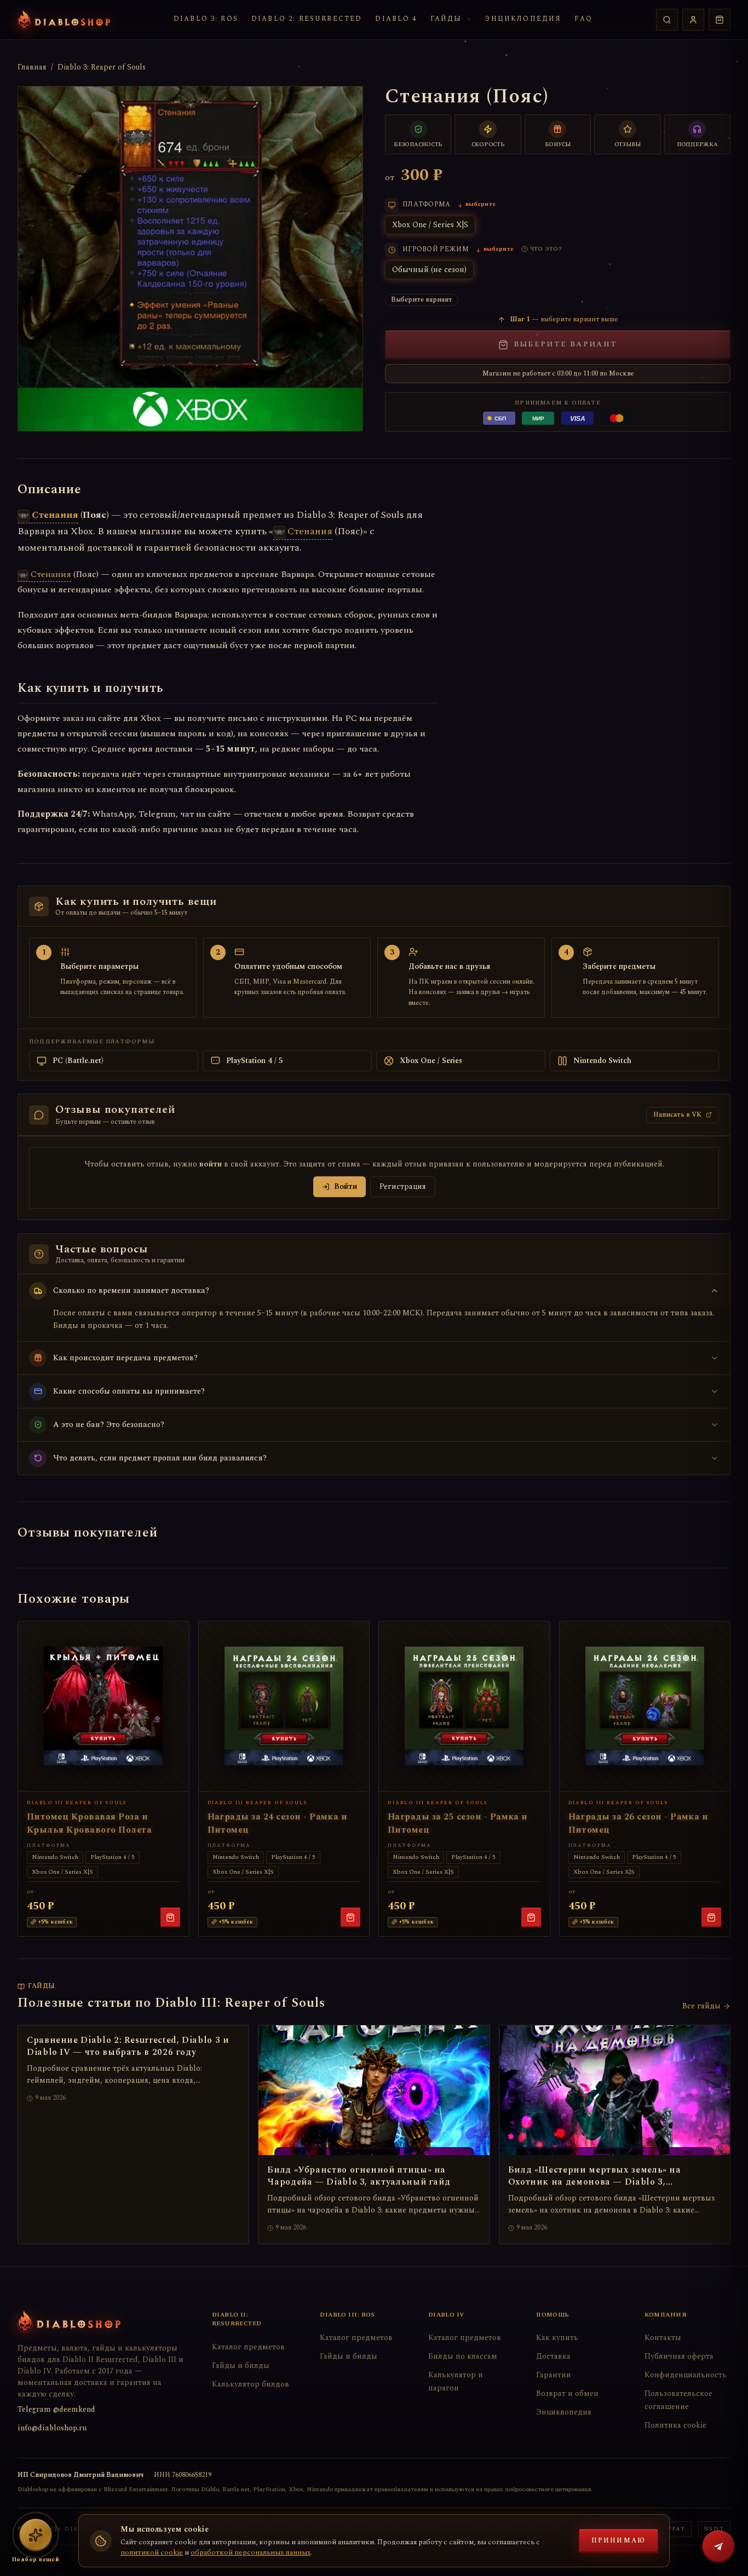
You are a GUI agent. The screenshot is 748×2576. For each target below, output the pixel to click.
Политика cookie (675, 2425)
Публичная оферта (679, 2356)
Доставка (553, 2356)
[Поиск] (667, 20)
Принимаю (618, 2541)
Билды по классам (463, 2356)
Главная (32, 67)
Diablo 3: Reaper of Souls (102, 67)
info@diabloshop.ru (52, 2428)
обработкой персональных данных (251, 2552)
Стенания (55, 515)
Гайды (446, 19)
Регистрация (403, 1186)
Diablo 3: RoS (206, 19)
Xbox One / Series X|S (430, 225)
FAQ (583, 19)
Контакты (663, 2338)
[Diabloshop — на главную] (64, 20)
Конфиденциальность (686, 2375)
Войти (346, 1186)
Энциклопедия (523, 19)
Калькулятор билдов (251, 2384)
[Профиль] (693, 20)
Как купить (557, 2338)
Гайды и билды (241, 2366)
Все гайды (701, 2006)
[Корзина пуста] (720, 20)
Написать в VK (677, 1115)
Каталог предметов (248, 2347)
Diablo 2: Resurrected (307, 19)
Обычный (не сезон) (429, 270)
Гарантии (554, 2375)
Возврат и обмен (567, 2393)
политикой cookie (152, 2552)
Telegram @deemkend (56, 2409)
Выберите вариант (565, 344)
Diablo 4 (396, 19)
